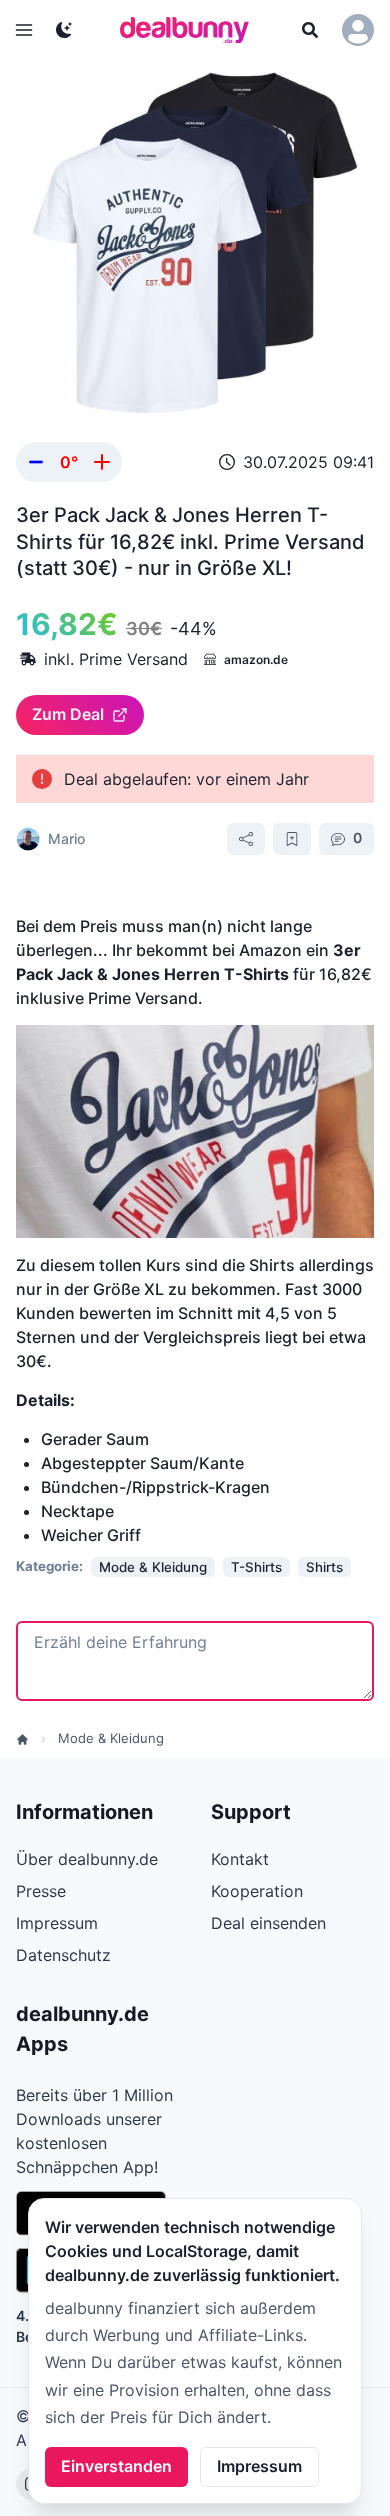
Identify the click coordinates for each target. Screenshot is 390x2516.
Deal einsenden (268, 1923)
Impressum (259, 2466)
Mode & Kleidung (111, 1738)
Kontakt (240, 1859)
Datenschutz (63, 1955)
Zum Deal (68, 714)
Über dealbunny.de (87, 1859)
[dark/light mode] (64, 30)
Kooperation (257, 1891)
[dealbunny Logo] (191, 30)
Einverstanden (116, 2466)
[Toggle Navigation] (24, 30)
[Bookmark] (292, 839)
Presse (41, 1891)
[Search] (310, 30)
